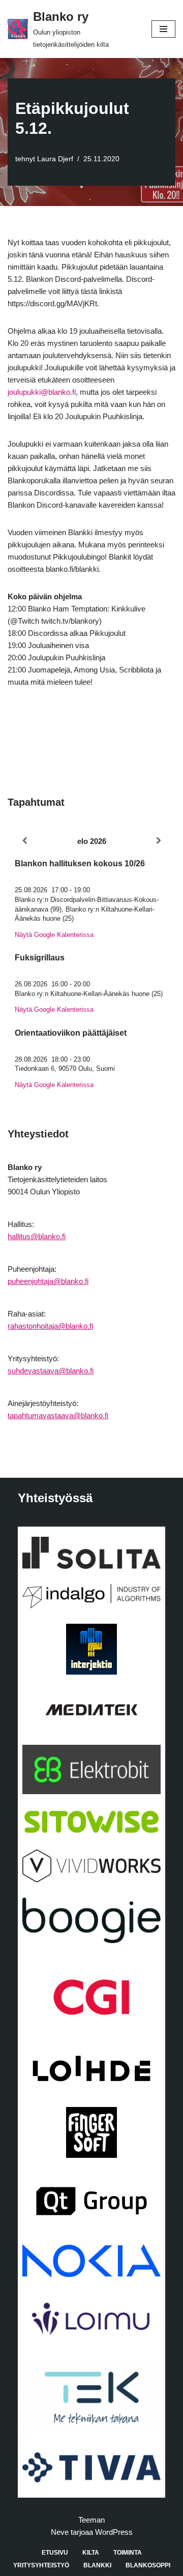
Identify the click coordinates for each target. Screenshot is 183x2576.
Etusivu (55, 2553)
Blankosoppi (148, 2565)
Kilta (91, 2553)
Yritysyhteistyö (41, 2565)
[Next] (159, 841)
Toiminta (128, 2553)
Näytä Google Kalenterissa (54, 935)
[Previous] (24, 841)
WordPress (114, 2532)
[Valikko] (163, 29)
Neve (60, 2532)
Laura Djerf (55, 159)
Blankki (97, 2565)
